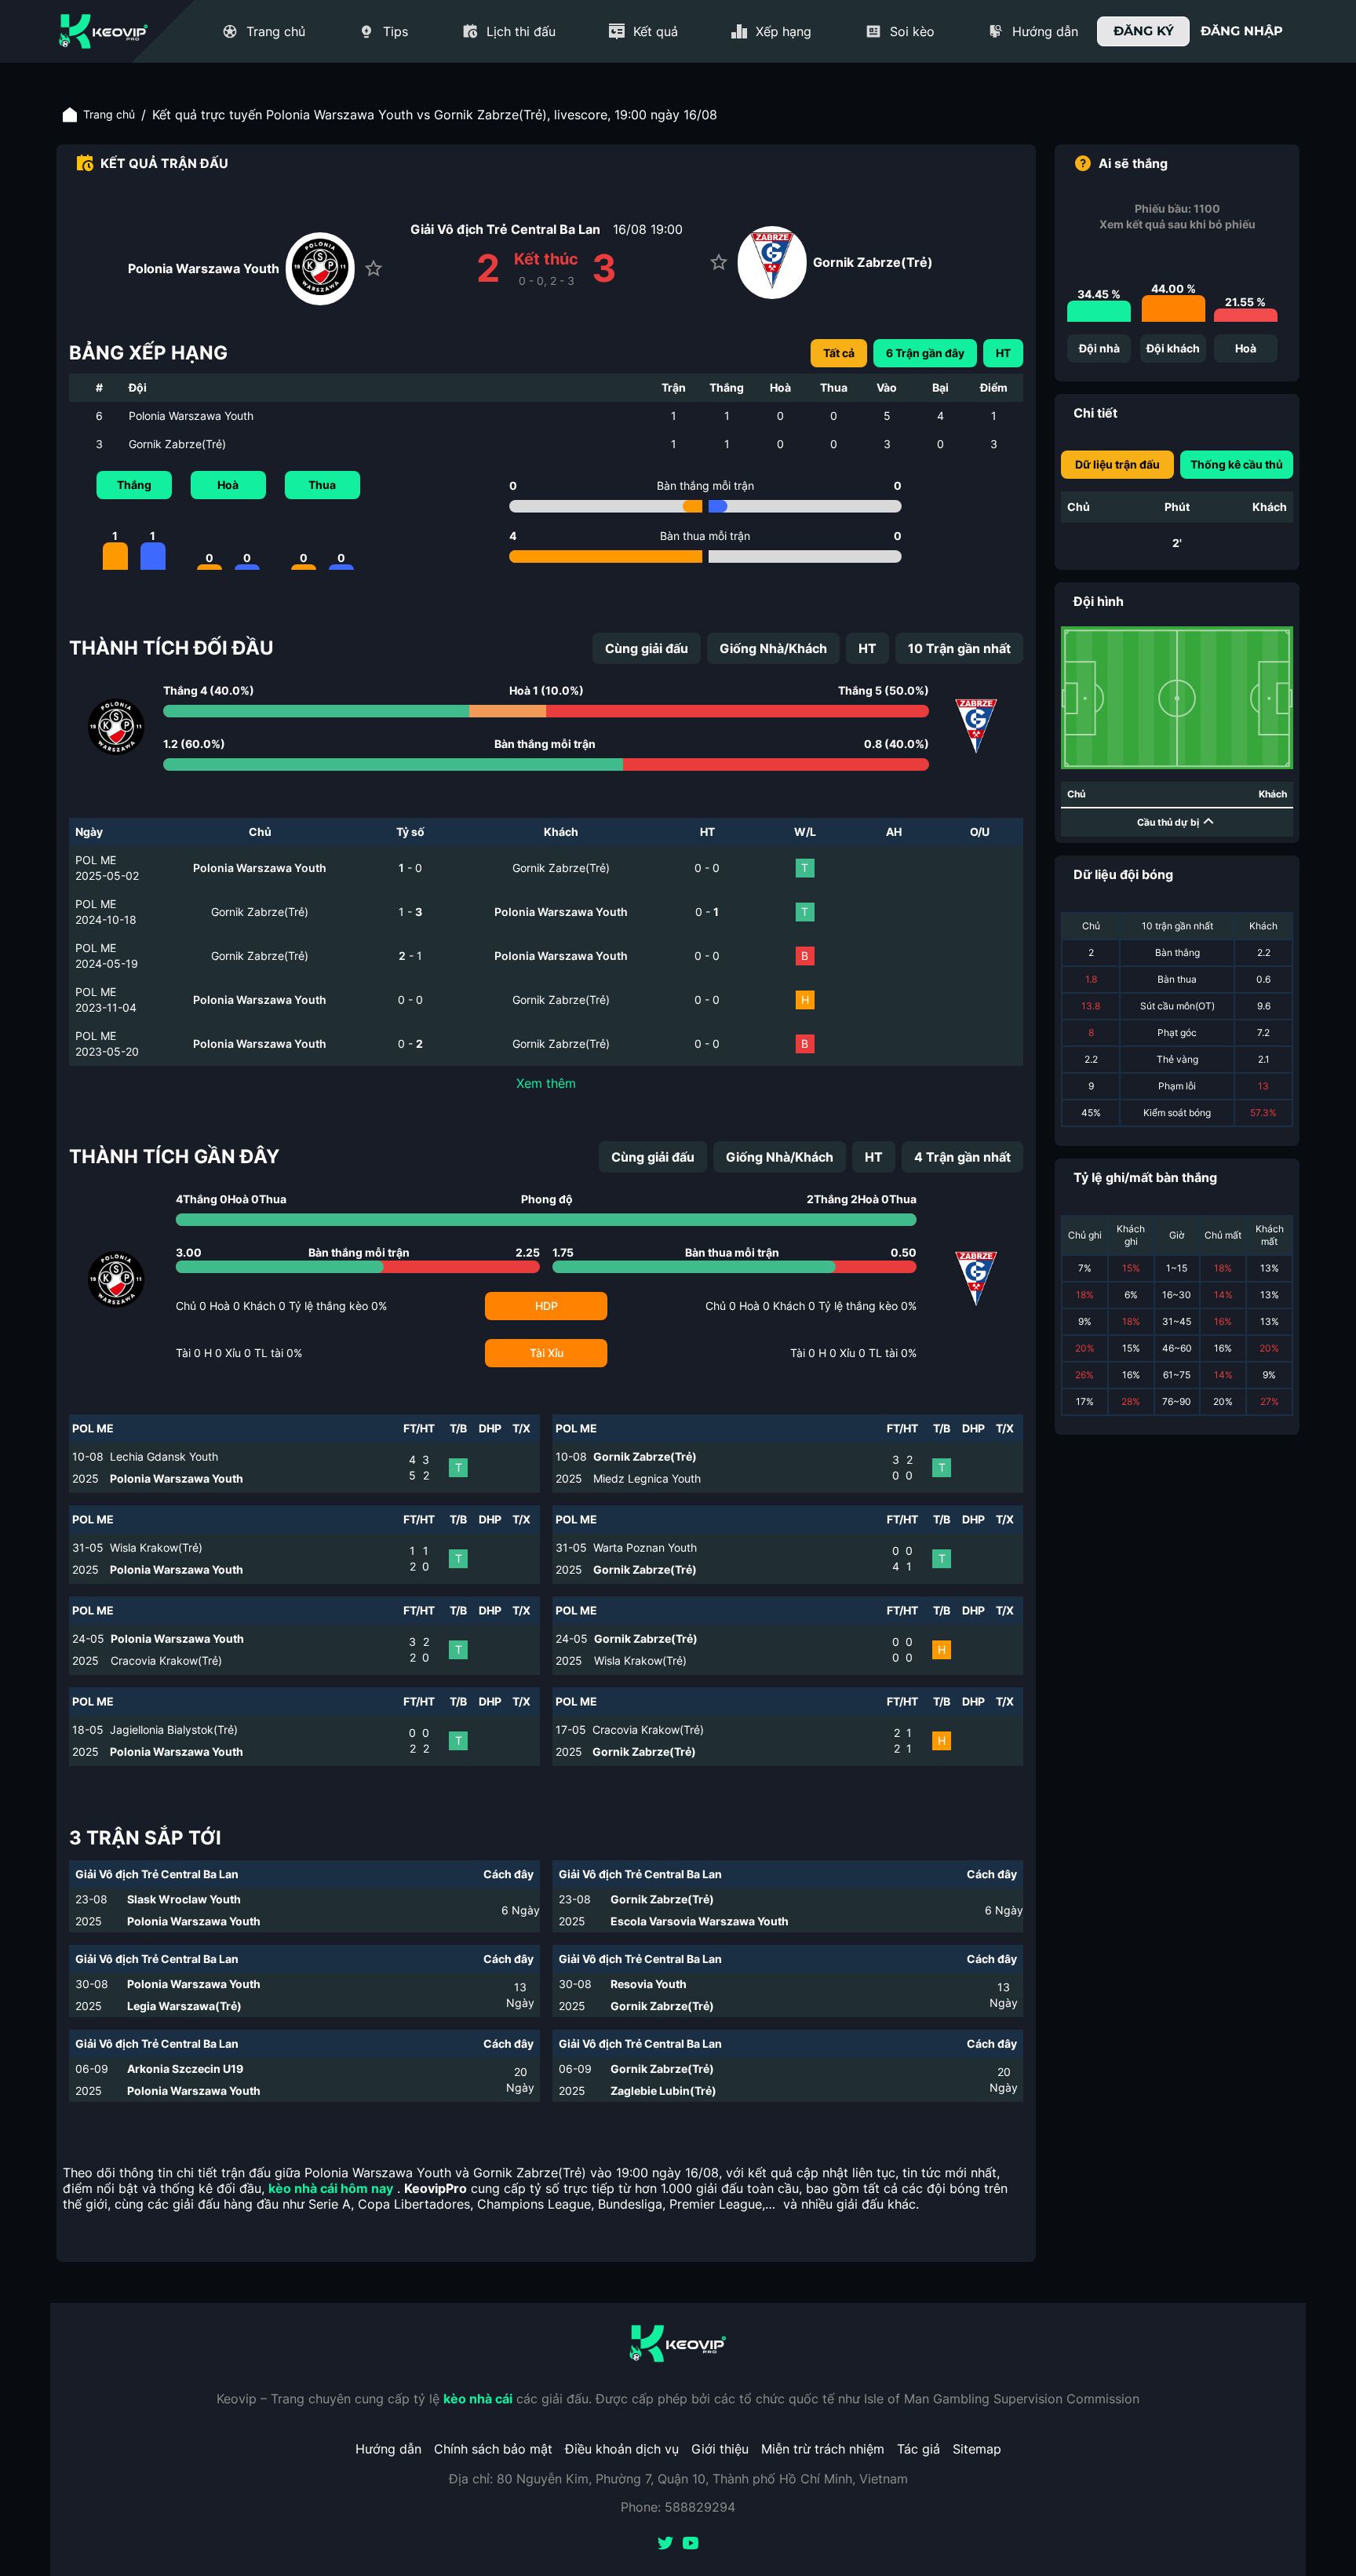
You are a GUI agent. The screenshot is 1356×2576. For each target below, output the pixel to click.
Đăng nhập (1242, 31)
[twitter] (665, 2545)
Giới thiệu (720, 2449)
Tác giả (919, 2449)
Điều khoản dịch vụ (622, 2449)
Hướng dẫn (388, 2449)
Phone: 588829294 (678, 2507)
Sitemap (977, 2449)
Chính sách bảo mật (493, 2449)
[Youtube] (691, 2545)
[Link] (104, 31)
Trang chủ (109, 114)
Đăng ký (1144, 31)
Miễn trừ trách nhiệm (823, 2449)
